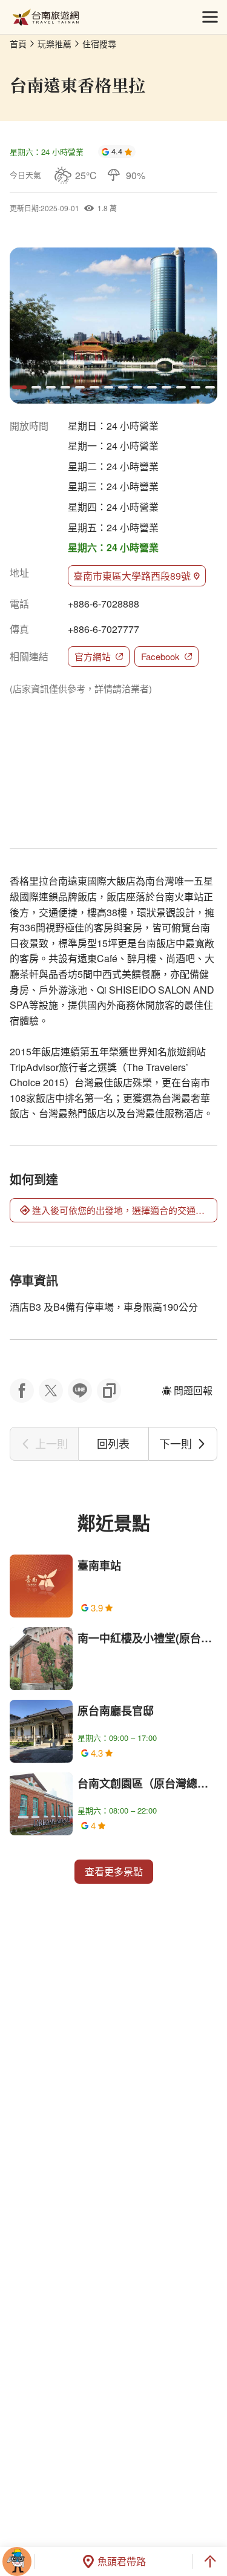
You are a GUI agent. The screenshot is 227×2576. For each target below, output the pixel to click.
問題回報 (193, 1390)
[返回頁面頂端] (210, 2561)
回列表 (113, 1443)
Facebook (160, 656)
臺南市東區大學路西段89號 (132, 576)
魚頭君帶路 (122, 2561)
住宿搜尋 (99, 44)
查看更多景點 (114, 1871)
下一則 (176, 1443)
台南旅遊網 (46, 17)
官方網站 (93, 656)
